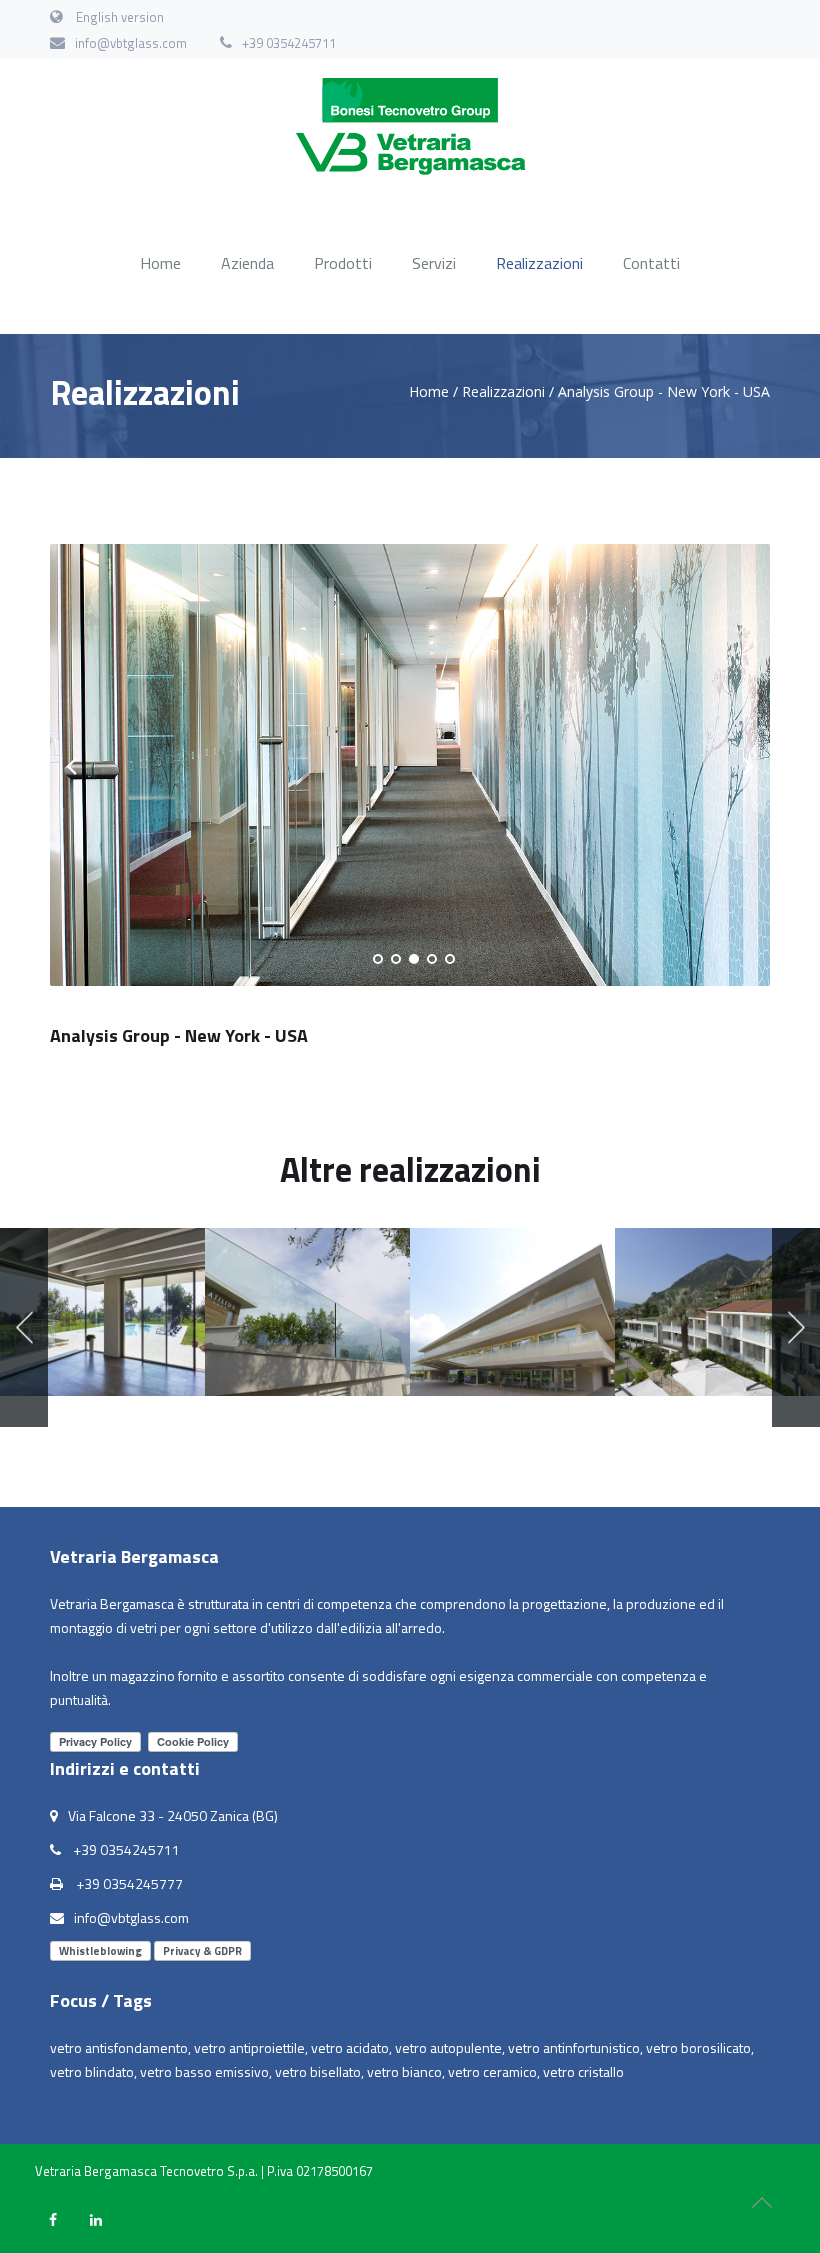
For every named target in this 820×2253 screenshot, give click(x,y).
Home (160, 263)
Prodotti (343, 263)
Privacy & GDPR (202, 1951)
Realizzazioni (539, 263)
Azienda (247, 263)
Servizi (434, 263)
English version (120, 17)
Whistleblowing (100, 1951)
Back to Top (762, 2203)
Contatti (651, 263)
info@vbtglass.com (131, 43)
